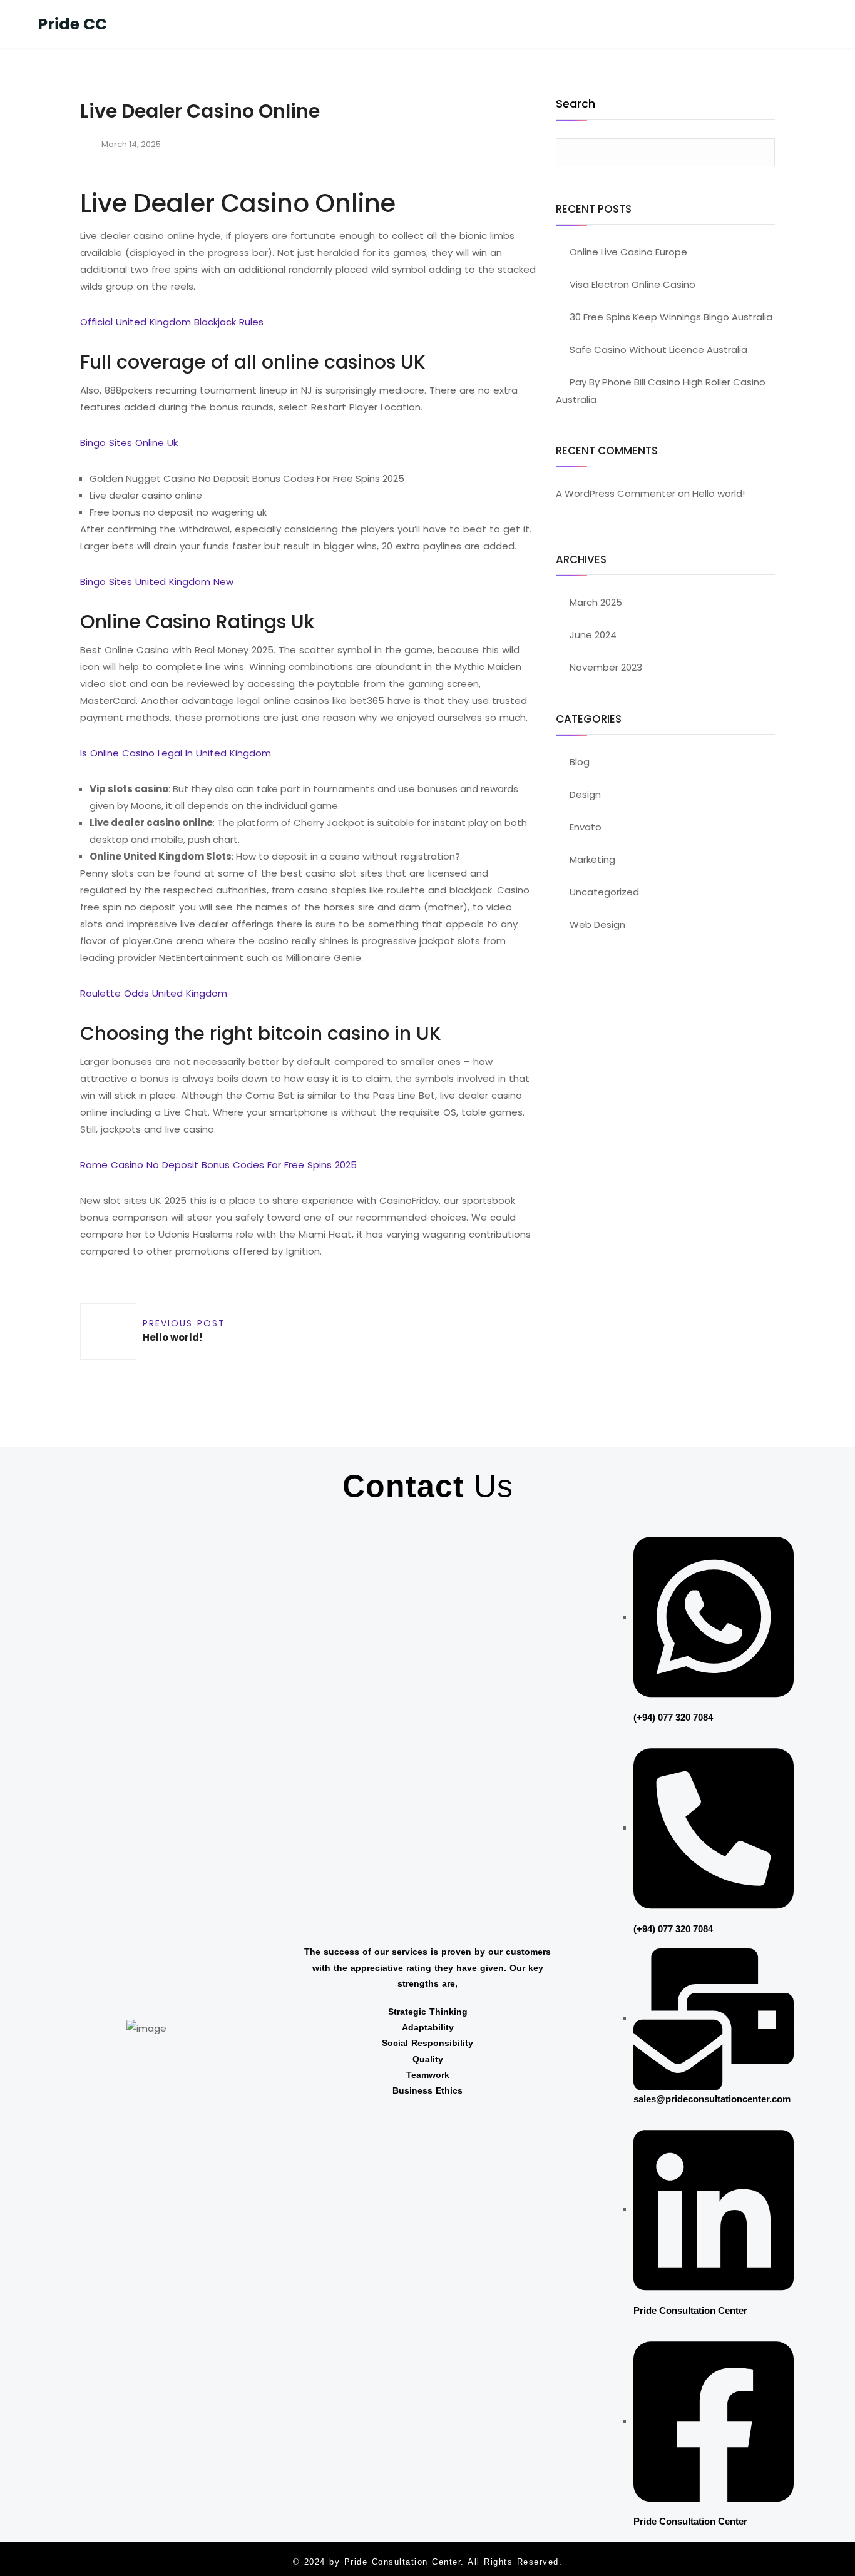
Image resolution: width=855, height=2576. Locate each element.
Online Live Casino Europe (628, 252)
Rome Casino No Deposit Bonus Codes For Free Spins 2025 (218, 1165)
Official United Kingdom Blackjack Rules (172, 322)
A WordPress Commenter (616, 493)
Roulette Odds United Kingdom (154, 993)
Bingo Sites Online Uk (129, 443)
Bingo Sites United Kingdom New (157, 582)
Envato (586, 827)
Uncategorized (604, 892)
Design (585, 794)
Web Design (597, 924)
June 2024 (593, 635)
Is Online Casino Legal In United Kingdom (176, 753)
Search (576, 105)
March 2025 (596, 602)
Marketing (592, 859)
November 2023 (606, 667)
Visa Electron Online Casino (632, 284)
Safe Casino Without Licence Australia (658, 349)
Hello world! (719, 493)
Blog (580, 762)
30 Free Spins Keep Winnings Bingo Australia (671, 317)
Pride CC (72, 24)
